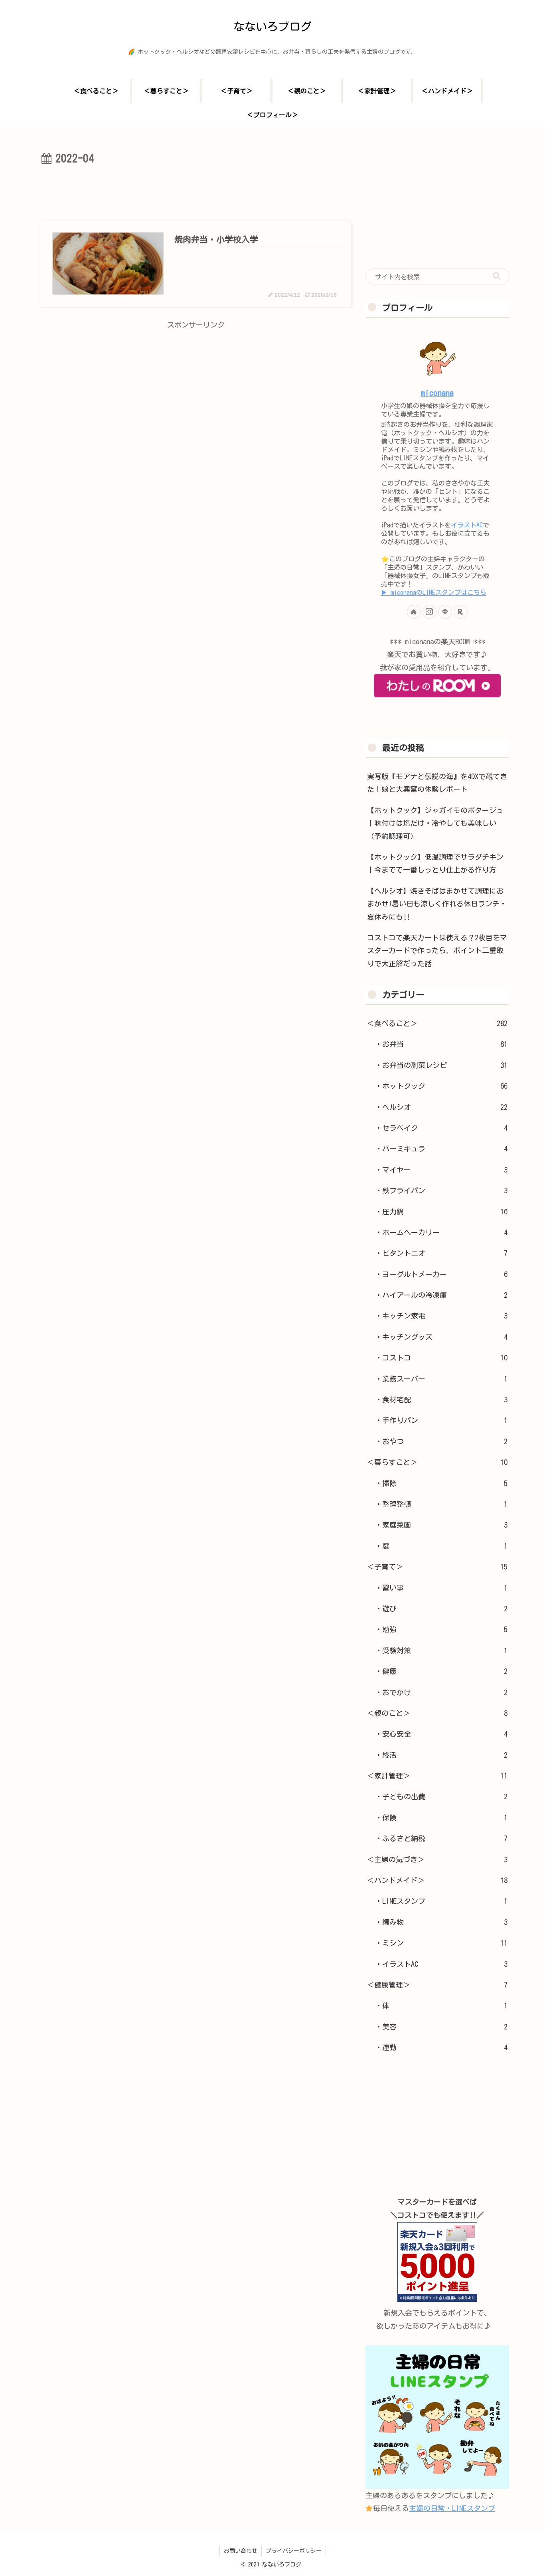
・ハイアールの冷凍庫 (441, 1295)
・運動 (441, 2047)
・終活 (441, 1755)
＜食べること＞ (437, 1023)
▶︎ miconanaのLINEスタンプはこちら (434, 592)
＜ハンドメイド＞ (437, 1880)
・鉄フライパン (441, 1190)
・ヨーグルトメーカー (441, 1274)
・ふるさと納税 (441, 1838)
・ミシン (441, 1943)
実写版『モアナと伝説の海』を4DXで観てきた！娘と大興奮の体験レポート (437, 783)
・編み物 (441, 1922)
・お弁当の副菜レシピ (441, 1065)
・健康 (441, 1671)
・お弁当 (441, 1044)
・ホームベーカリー (441, 1232)
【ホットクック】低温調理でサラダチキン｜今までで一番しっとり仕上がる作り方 (435, 863)
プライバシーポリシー (294, 2551)
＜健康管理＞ (437, 1985)
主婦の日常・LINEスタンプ (452, 2508)
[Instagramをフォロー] (429, 612)
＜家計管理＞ (437, 1776)
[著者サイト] (414, 612)
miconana (437, 393)
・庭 (441, 1546)
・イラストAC (441, 1964)
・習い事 (441, 1588)
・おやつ (441, 1441)
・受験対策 (441, 1650)
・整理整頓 (441, 1504)
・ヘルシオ (441, 1107)
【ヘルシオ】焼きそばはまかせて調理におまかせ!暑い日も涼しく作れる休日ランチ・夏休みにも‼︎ (437, 904)
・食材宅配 (441, 1400)
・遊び (441, 1609)
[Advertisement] (196, 190)
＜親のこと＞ (437, 1713)
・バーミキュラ (441, 1149)
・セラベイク (441, 1128)
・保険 (441, 1818)
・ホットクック (441, 1086)
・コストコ (441, 1358)
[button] (497, 276)
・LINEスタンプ (441, 1901)
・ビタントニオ (441, 1253)
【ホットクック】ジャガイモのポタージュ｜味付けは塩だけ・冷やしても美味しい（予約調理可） (435, 823)
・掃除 (441, 1483)
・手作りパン (441, 1420)
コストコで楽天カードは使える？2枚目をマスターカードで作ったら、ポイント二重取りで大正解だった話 (437, 950)
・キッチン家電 (441, 1316)
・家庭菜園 (441, 1525)
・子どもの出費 (441, 1796)
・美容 (441, 2027)
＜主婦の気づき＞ (437, 1859)
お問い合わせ (241, 2551)
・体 (441, 2006)
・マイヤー (441, 1170)
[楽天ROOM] (461, 612)
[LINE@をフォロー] (445, 612)
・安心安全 (441, 1734)
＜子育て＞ (437, 1567)
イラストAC (467, 525)
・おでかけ (441, 1692)
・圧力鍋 (441, 1212)
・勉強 (441, 1629)
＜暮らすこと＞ (437, 1462)
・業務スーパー (441, 1379)
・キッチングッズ (441, 1337)
